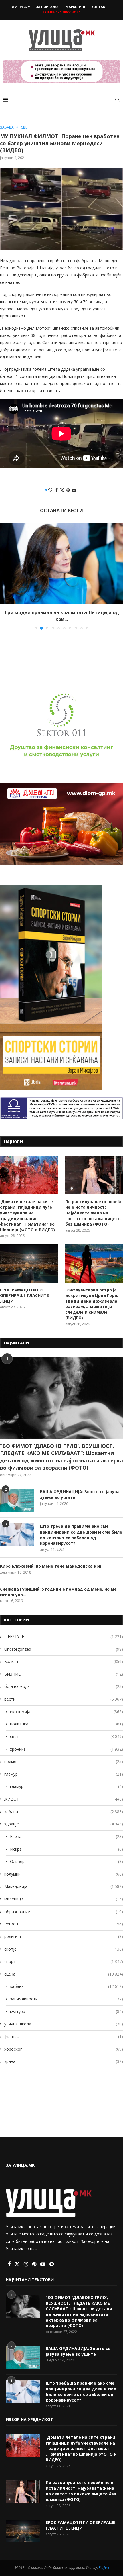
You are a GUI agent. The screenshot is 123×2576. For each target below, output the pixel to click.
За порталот (48, 7)
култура (67, 2005)
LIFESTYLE (64, 1630)
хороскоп (64, 2043)
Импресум (21, 7)
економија (67, 1705)
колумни (64, 1868)
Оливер (67, 1855)
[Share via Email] (74, 490)
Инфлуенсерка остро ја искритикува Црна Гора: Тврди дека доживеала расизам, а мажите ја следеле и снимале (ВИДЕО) (92, 1298)
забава (64, 1805)
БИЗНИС (64, 1668)
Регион (64, 1918)
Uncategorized (64, 1643)
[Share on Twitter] (62, 490)
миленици (64, 1893)
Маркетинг (76, 7)
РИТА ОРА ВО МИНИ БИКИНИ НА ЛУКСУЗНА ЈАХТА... (61, 612)
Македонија (64, 1880)
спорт (64, 1955)
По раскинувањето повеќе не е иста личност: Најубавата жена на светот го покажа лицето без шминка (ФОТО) (94, 1206)
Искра (67, 1843)
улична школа (64, 2018)
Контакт (99, 7)
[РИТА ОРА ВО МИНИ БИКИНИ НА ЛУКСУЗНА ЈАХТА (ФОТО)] (61, 564)
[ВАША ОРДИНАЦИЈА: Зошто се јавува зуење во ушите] (17, 1494)
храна (64, 2055)
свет (67, 1730)
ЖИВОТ (64, 1793)
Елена (67, 1830)
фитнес (64, 2030)
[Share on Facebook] (57, 490)
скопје (64, 1943)
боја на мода (64, 1680)
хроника (67, 1743)
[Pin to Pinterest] (68, 490)
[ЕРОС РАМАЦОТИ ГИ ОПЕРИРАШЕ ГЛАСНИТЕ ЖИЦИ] (29, 1257)
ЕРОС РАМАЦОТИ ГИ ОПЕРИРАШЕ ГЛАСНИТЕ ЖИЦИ (24, 1289)
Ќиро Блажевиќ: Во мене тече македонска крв (51, 1560)
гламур (64, 1768)
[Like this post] (50, 490)
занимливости (67, 1993)
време (64, 1755)
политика (67, 1718)
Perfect (104, 2561)
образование (64, 1905)
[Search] (117, 100)
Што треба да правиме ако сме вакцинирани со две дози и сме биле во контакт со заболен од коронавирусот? (81, 1528)
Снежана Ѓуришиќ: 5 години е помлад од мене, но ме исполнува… (58, 1586)
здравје (64, 1818)
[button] (5, 573)
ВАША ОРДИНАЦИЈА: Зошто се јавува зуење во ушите (80, 1488)
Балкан (64, 1655)
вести (64, 1693)
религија (64, 1930)
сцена (64, 1968)
